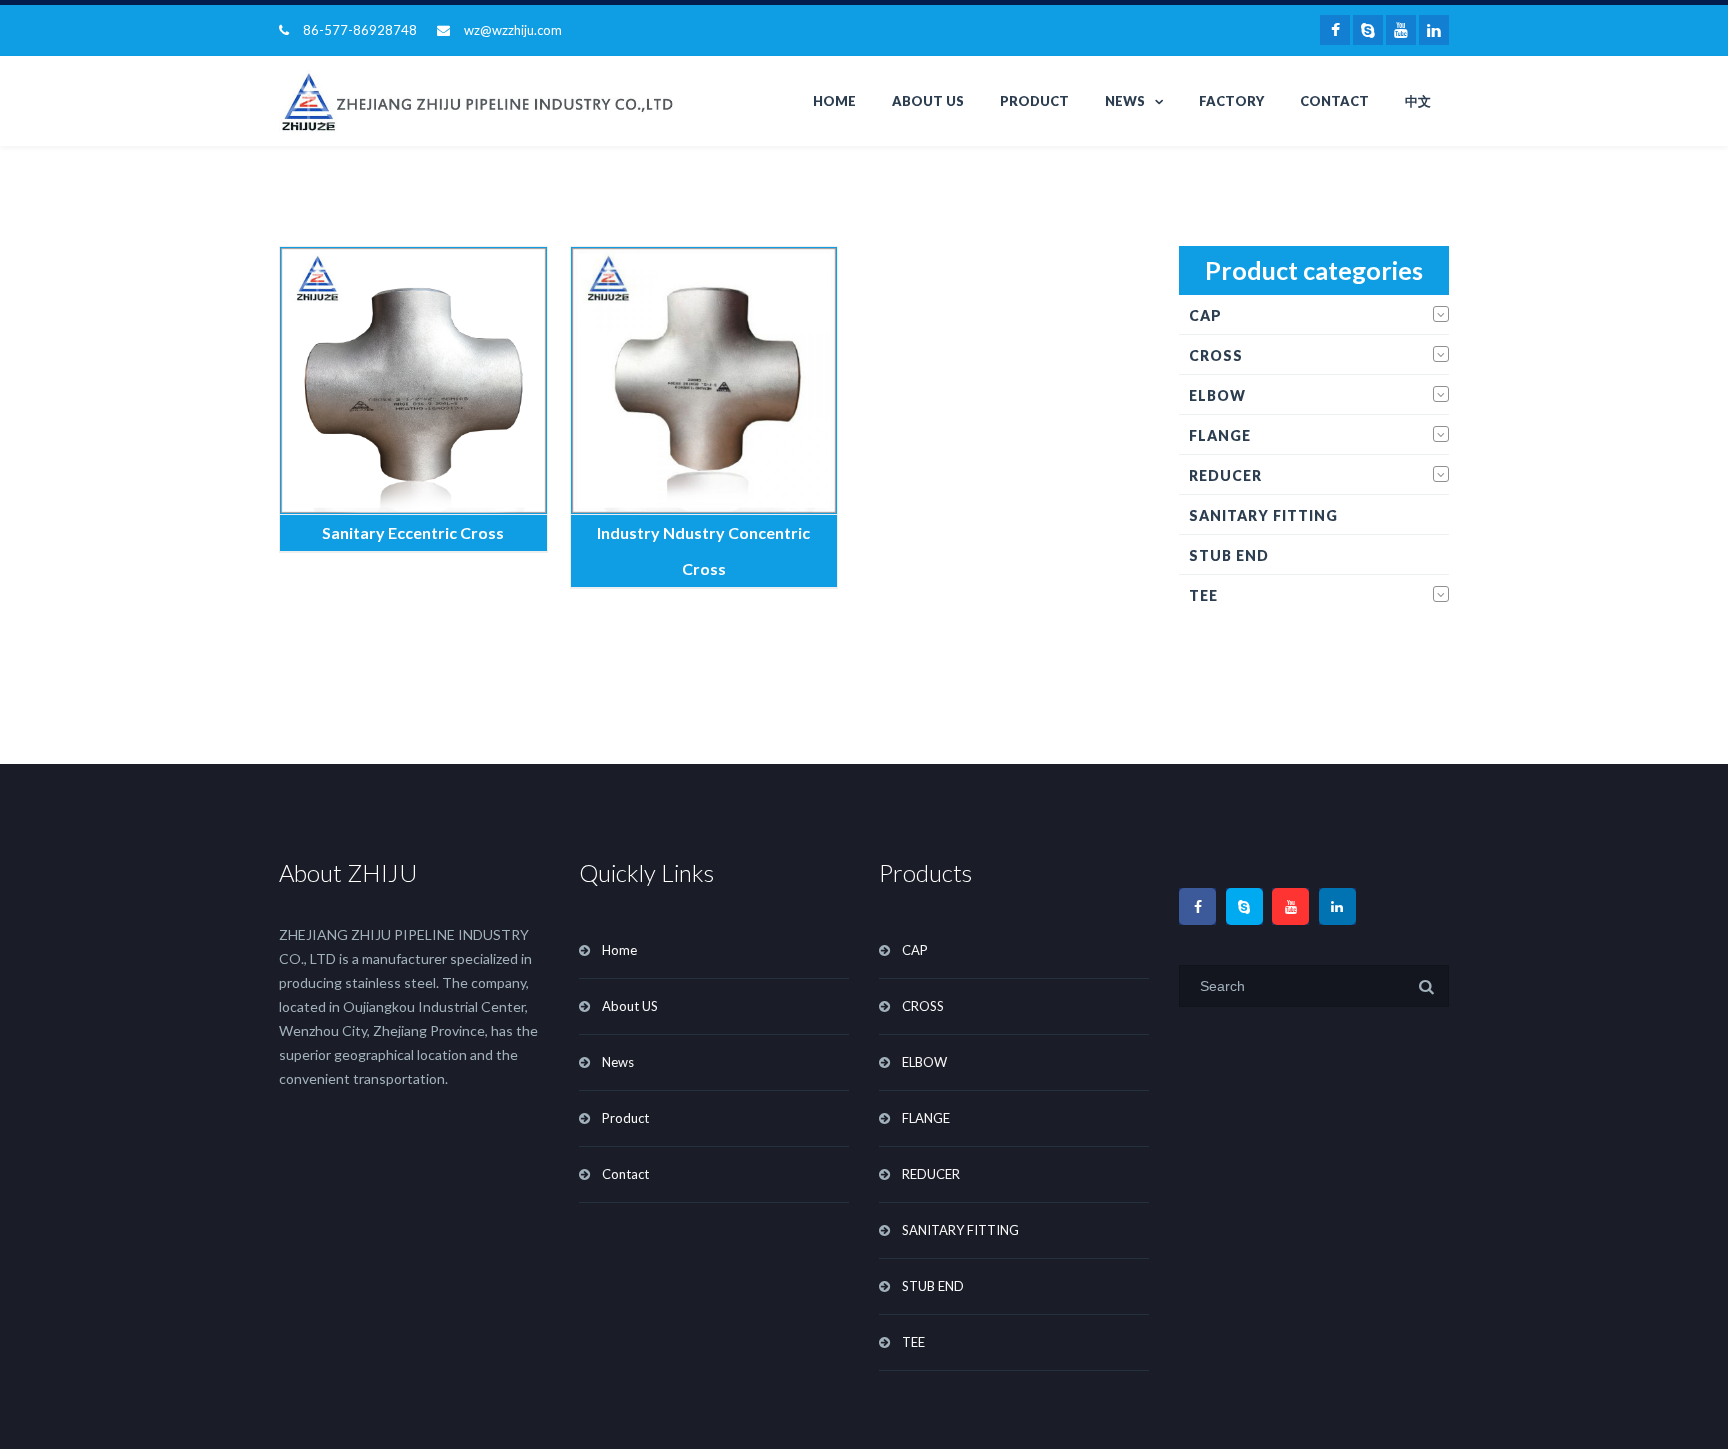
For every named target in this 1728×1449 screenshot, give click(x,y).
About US (928, 101)
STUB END (1229, 555)
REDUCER (1225, 475)
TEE (1203, 595)
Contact (1334, 101)
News (1125, 101)
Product (1034, 101)
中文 (1418, 101)
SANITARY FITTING (1263, 515)
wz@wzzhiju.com (513, 30)
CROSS (1216, 355)
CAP (1205, 315)
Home (834, 101)
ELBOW (1217, 395)
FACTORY (1231, 101)
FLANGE (1220, 435)
